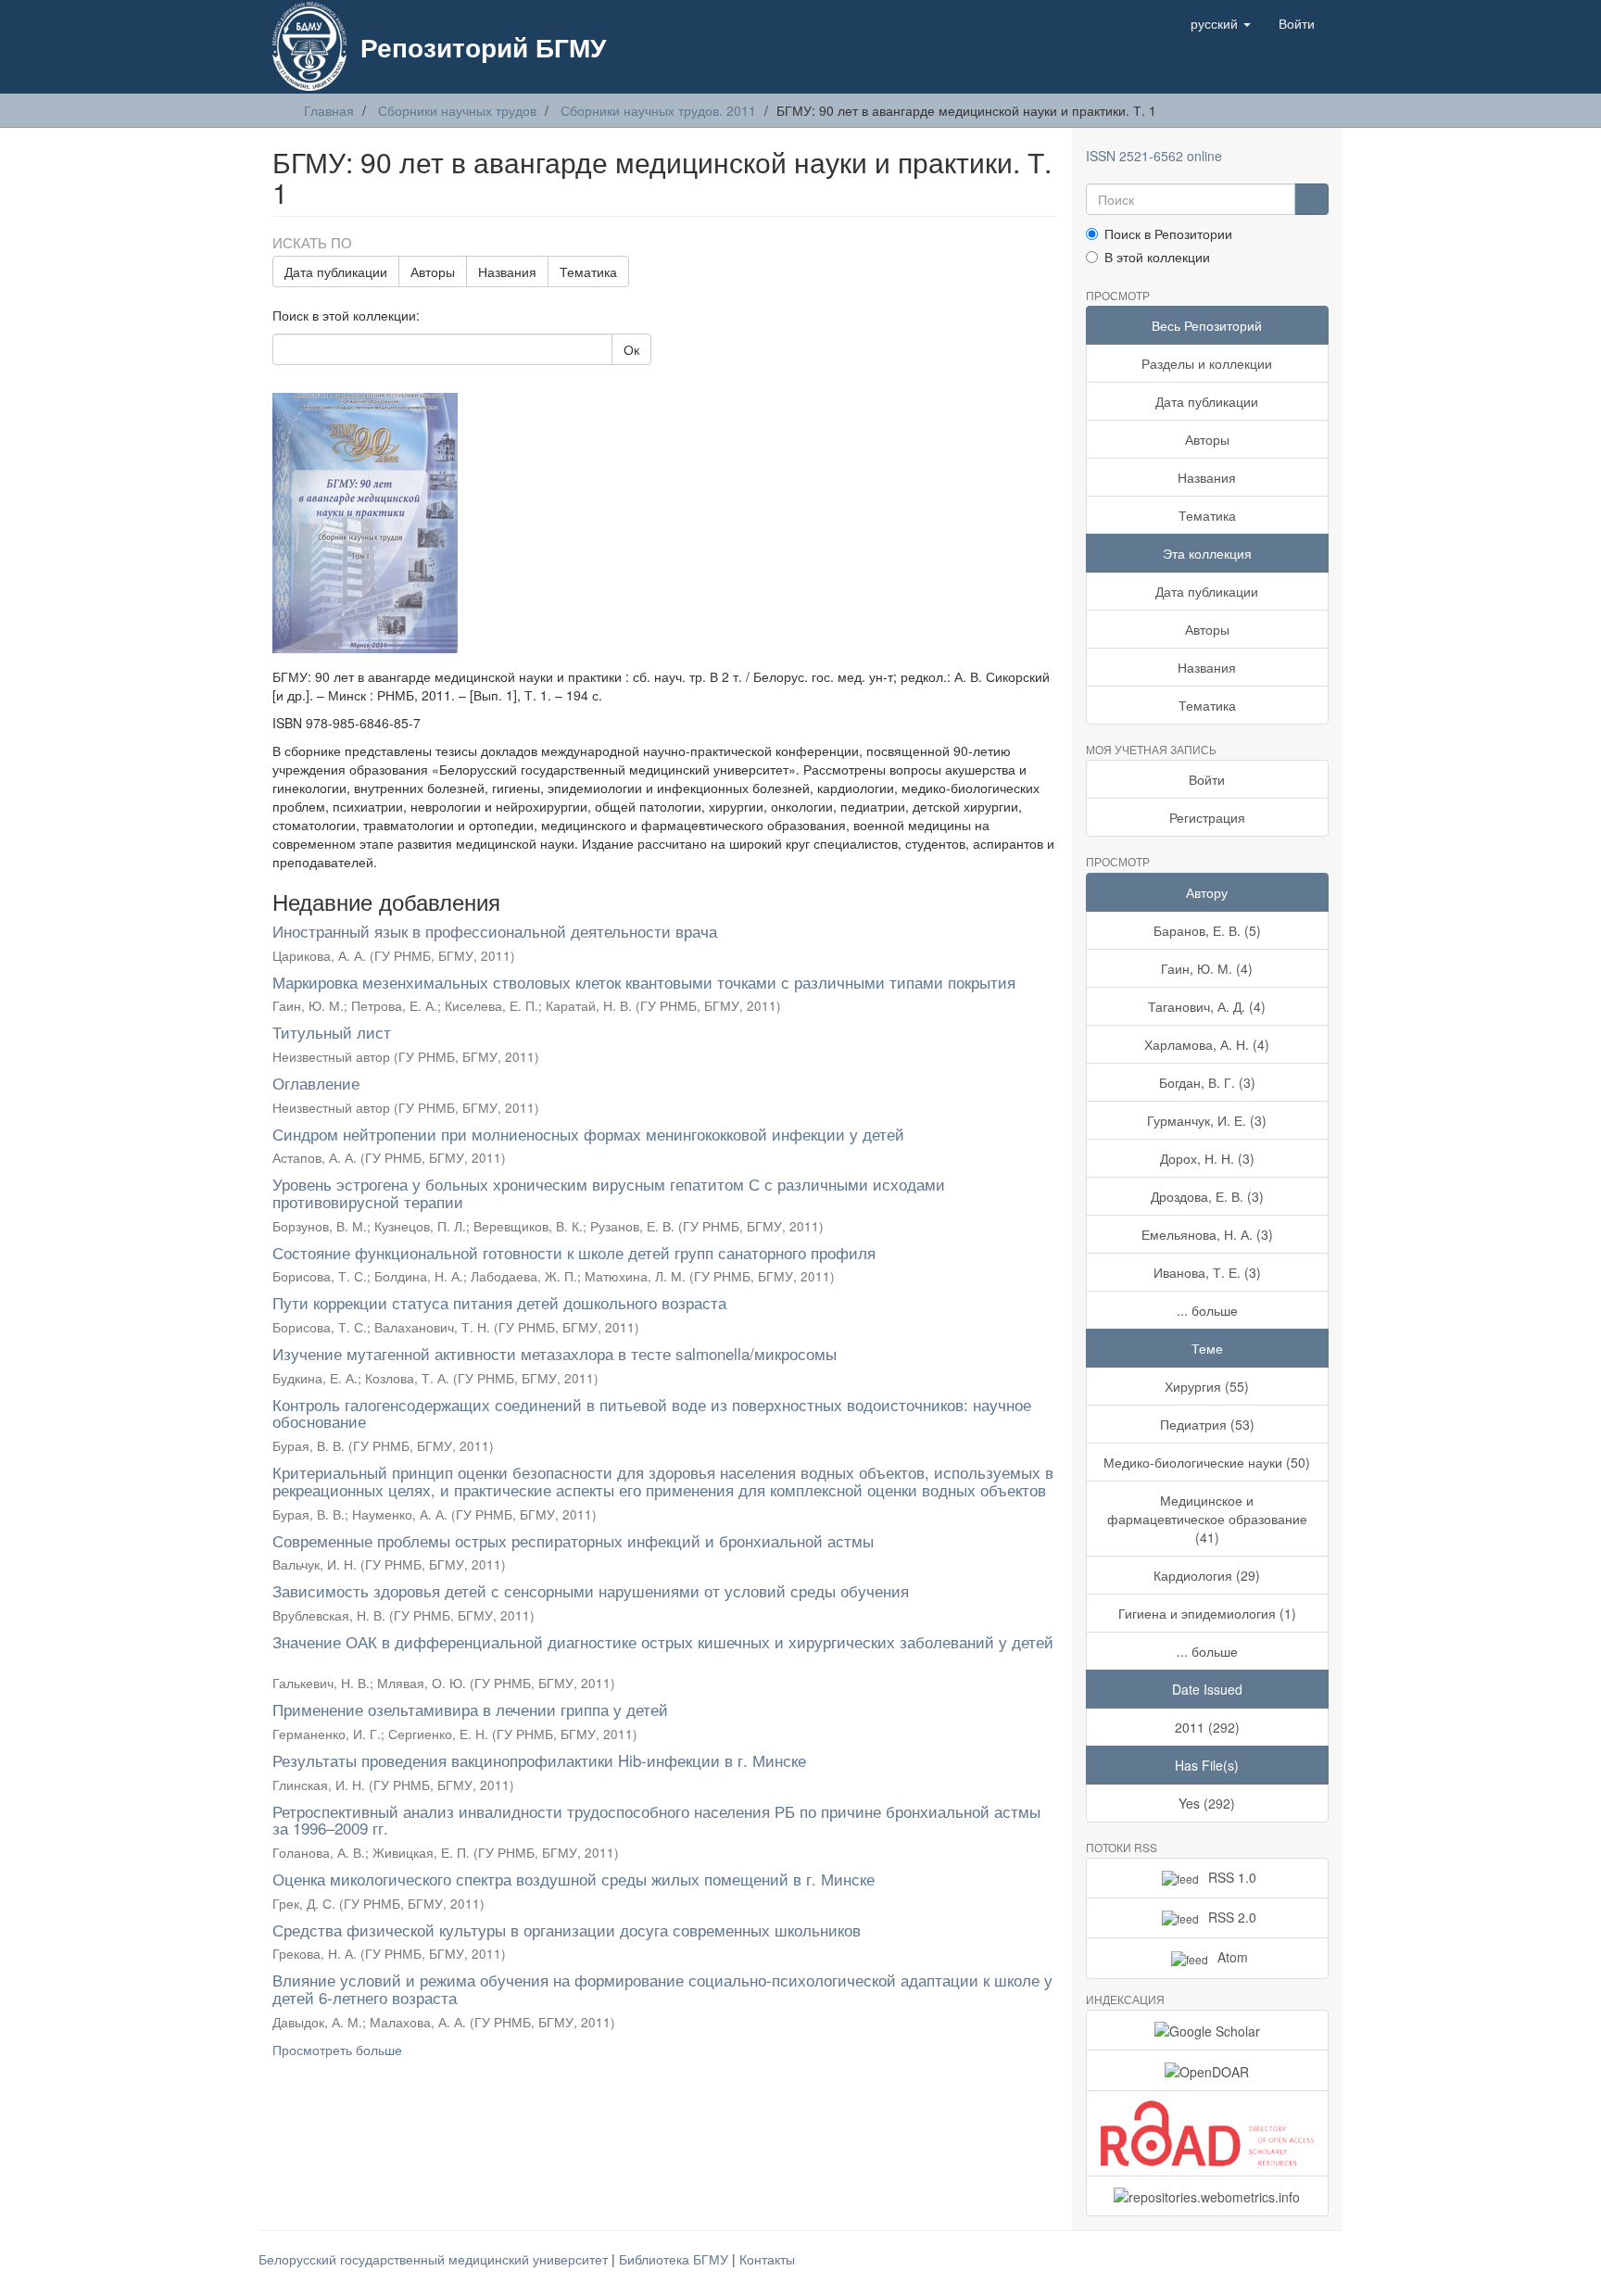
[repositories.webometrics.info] (1208, 2196)
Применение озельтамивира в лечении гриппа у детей (470, 1709)
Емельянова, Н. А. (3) (1207, 1234)
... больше (1207, 1310)
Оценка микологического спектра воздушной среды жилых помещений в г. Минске (574, 1879)
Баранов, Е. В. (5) (1207, 930)
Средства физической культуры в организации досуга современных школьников (567, 1930)
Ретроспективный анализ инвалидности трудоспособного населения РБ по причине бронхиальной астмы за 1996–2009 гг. (656, 1820)
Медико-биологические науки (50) (1207, 1462)
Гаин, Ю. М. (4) (1207, 968)
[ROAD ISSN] (1208, 2133)
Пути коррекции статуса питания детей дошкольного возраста (499, 1302)
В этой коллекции (1157, 257)
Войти (1207, 779)
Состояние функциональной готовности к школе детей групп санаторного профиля (574, 1252)
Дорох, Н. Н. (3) (1207, 1158)
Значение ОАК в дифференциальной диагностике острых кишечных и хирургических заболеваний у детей (663, 1641)
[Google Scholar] (1208, 2030)
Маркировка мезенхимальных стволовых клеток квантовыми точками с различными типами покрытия (644, 982)
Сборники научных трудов (457, 110)
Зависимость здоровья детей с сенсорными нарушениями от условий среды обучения (591, 1590)
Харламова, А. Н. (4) (1207, 1044)
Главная (329, 110)
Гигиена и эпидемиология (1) (1207, 1613)
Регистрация (1207, 817)
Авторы (433, 271)
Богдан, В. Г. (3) (1207, 1082)
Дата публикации (336, 271)
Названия (507, 271)
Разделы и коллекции (1207, 363)
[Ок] (1311, 199)
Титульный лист (332, 1032)
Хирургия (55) (1207, 1386)
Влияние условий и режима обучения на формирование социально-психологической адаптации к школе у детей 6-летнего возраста (662, 1988)
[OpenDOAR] (1208, 2070)
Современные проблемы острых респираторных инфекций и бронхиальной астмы (573, 1540)
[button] (1221, 23)
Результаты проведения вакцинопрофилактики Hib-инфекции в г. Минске (539, 1760)
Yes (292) (1207, 1803)
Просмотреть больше (337, 2050)
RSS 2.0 (1232, 1917)
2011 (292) (1207, 1727)
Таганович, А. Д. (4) (1207, 1006)
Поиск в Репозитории (1168, 233)
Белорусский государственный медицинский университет (435, 2259)
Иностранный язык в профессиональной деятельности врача (495, 931)
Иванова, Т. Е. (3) (1207, 1272)
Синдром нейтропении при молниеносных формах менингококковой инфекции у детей (588, 1134)
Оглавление (316, 1083)
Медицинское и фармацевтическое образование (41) (1207, 1519)
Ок (631, 349)
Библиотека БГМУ (675, 2259)
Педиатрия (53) (1207, 1424)
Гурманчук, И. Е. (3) (1207, 1120)
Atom (1233, 1957)
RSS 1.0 (1232, 1877)
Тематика (588, 271)
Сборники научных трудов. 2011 (658, 110)
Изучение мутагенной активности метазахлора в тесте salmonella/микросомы (555, 1353)
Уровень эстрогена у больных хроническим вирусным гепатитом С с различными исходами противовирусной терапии (609, 1192)
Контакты (767, 2259)
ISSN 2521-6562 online (1154, 156)
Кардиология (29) (1207, 1575)
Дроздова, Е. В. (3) (1207, 1196)
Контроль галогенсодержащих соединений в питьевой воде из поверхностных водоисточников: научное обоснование (652, 1413)
